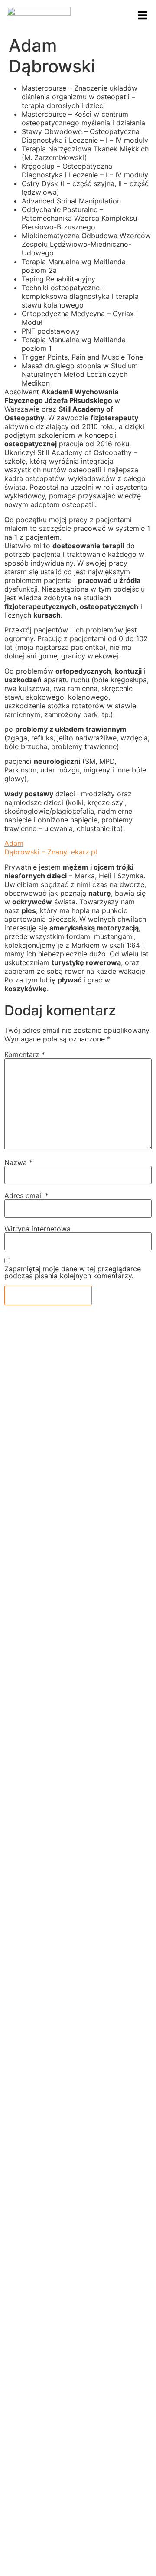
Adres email (26, 1195)
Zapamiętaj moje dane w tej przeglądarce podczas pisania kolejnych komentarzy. (73, 1272)
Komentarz (25, 1054)
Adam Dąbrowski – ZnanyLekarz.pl (51, 848)
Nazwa (18, 1162)
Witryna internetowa (37, 1229)
